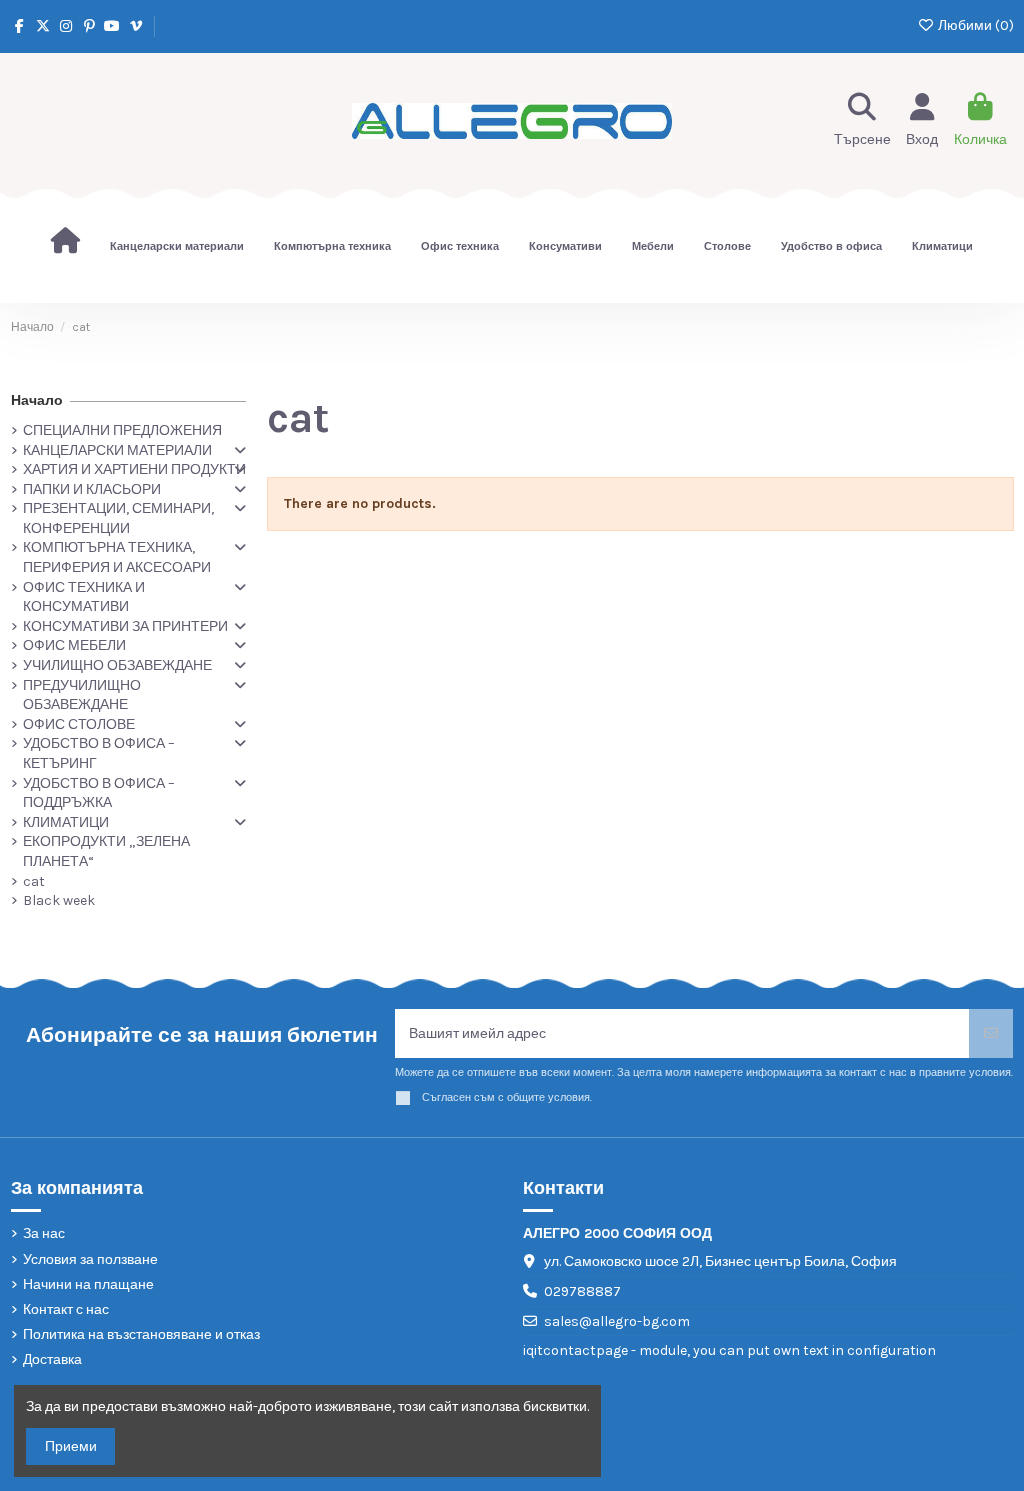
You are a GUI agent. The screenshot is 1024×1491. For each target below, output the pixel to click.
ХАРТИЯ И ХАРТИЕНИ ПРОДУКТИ (134, 469)
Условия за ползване (90, 1259)
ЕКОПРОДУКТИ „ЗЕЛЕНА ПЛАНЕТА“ (106, 851)
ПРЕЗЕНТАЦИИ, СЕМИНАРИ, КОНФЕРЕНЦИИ (118, 518)
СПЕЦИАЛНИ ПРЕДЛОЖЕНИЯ (122, 430)
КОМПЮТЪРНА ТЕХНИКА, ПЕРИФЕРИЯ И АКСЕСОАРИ (117, 557)
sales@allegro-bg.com (617, 1321)
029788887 (582, 1291)
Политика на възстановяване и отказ (141, 1334)
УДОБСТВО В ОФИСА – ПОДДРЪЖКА (99, 793)
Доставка (52, 1359)
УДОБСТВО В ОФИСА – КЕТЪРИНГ (99, 753)
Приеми (71, 1446)
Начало (37, 400)
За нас (44, 1233)
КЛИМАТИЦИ (66, 822)
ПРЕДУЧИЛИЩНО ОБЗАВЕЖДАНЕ (82, 695)
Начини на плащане (88, 1284)
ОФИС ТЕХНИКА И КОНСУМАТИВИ (84, 597)
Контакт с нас (66, 1309)
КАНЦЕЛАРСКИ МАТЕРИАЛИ (117, 450)
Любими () (974, 25)
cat (34, 881)
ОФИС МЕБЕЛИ (74, 645)
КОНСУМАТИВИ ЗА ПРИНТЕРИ (125, 626)
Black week (59, 900)
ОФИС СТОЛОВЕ (79, 724)
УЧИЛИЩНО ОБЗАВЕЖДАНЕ (117, 665)
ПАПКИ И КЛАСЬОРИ (92, 489)
